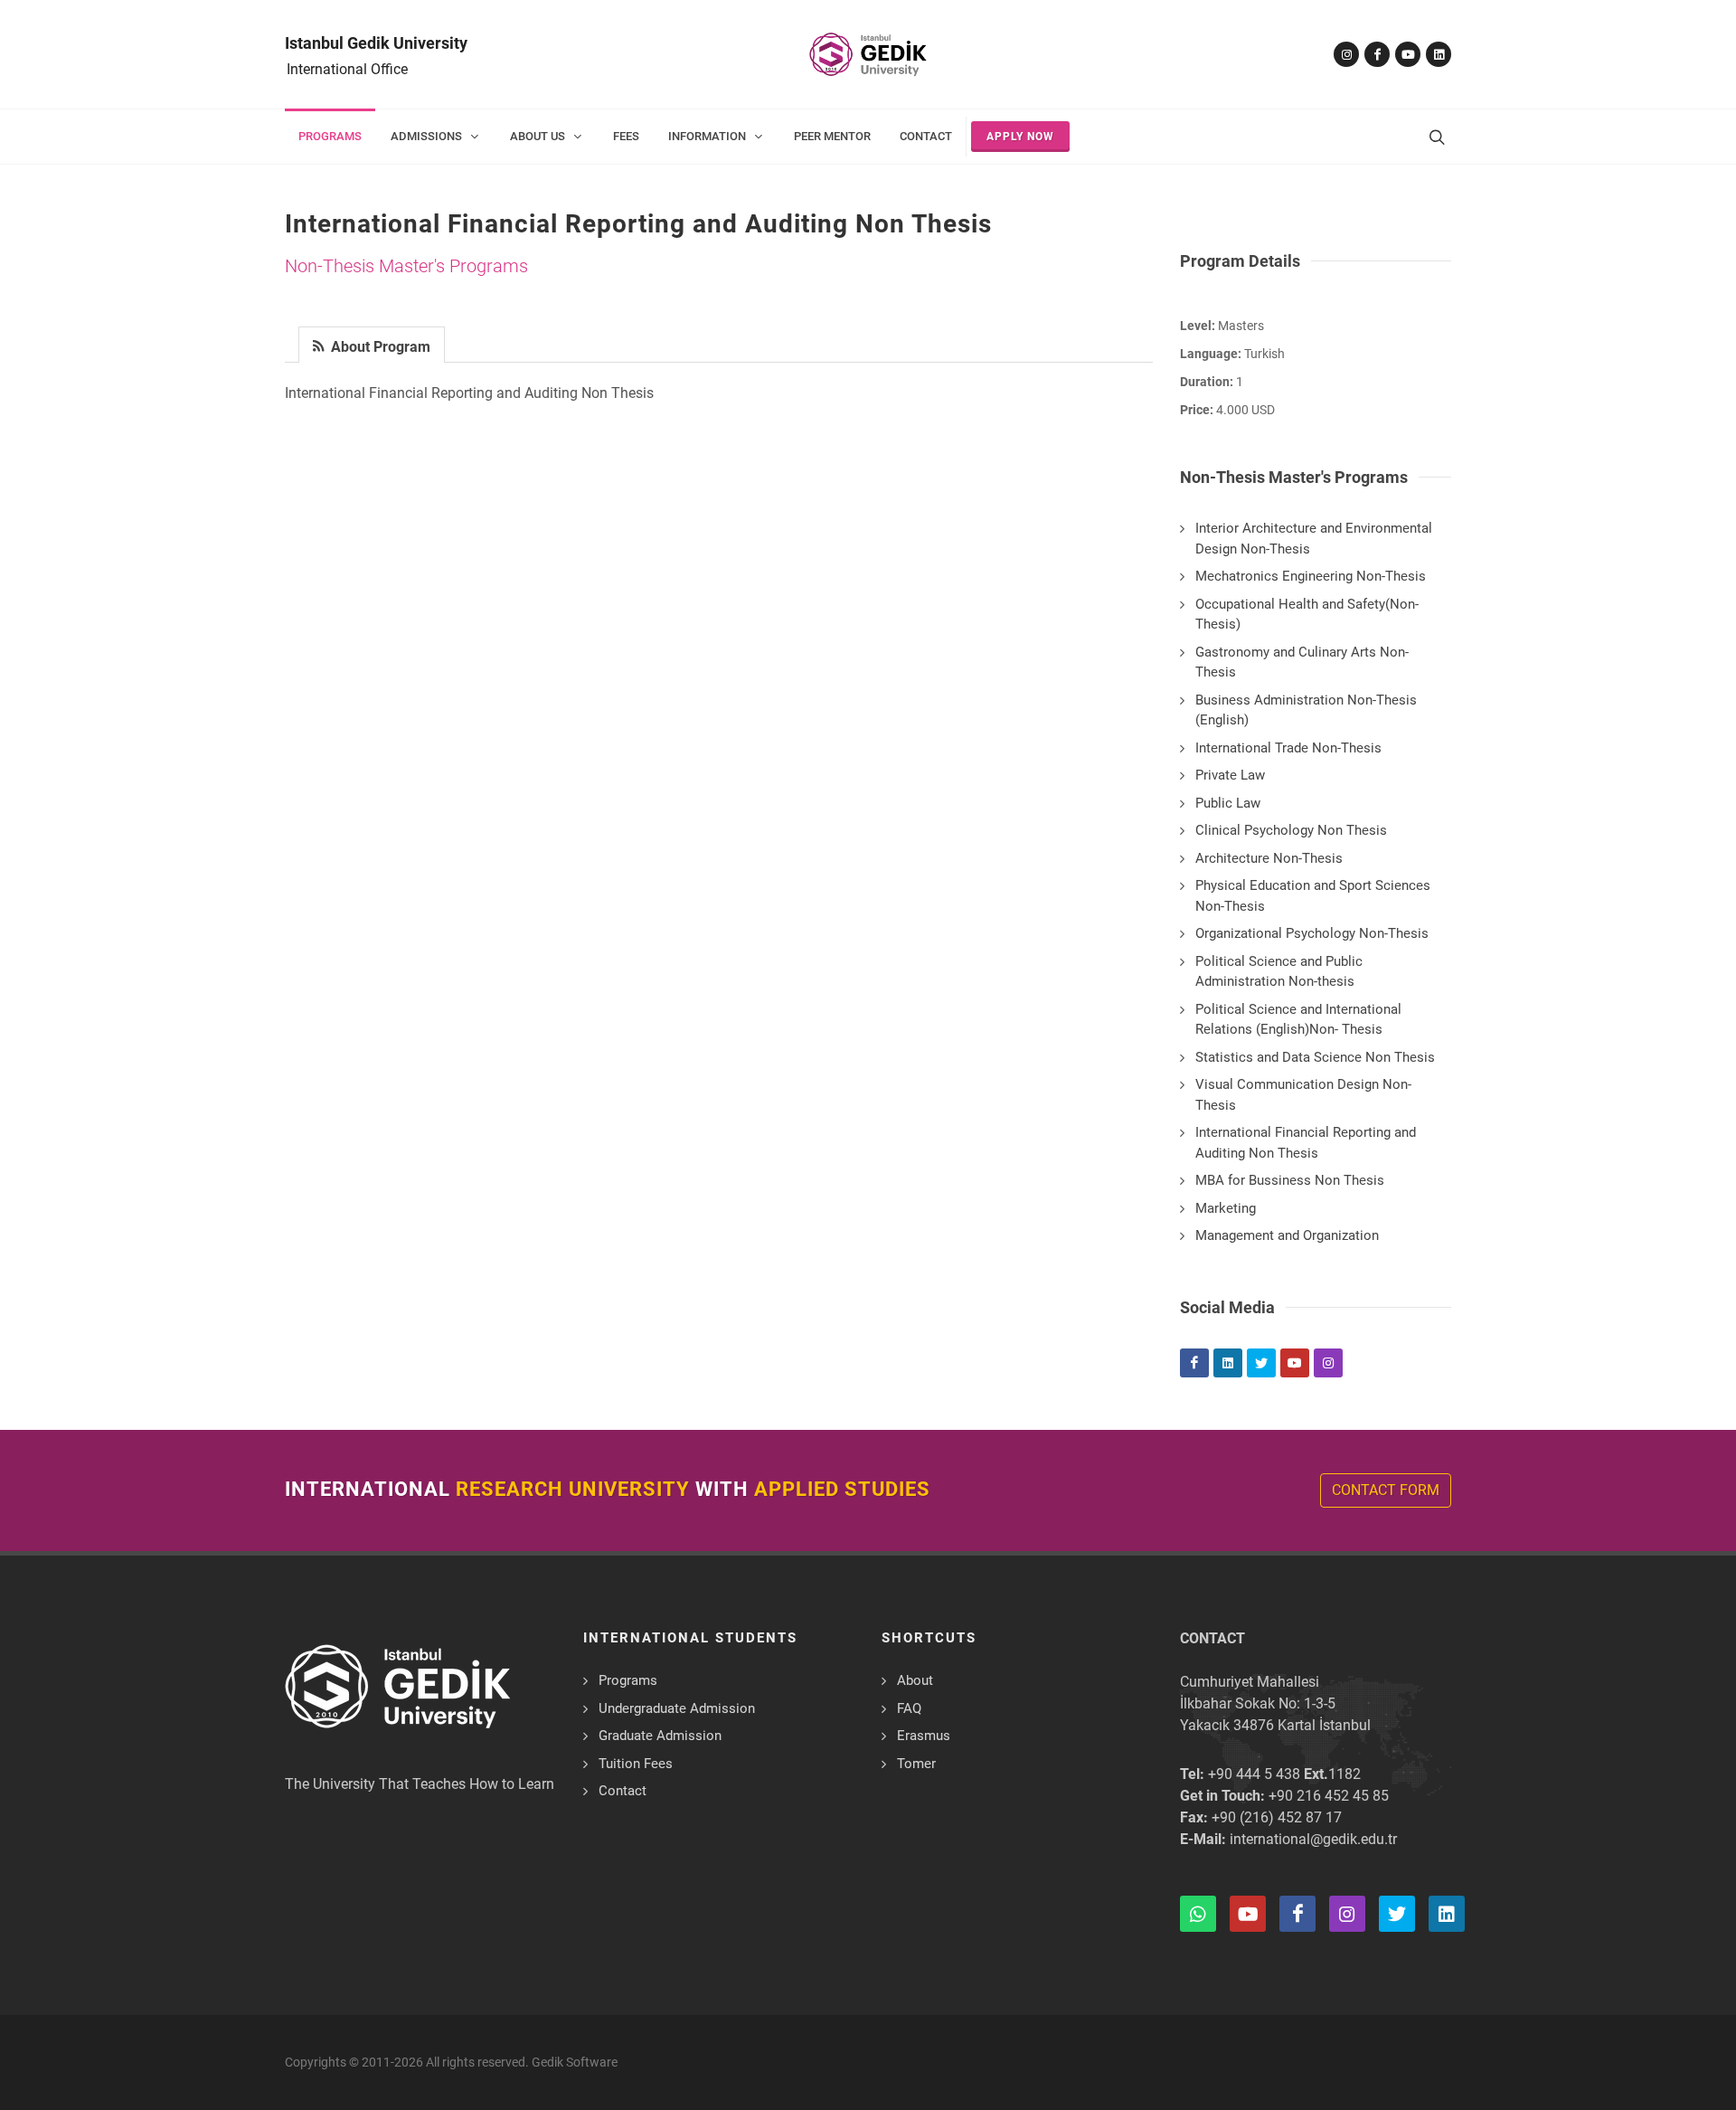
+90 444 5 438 (1254, 1774)
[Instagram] (1346, 54)
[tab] (372, 343)
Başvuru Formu (106, 2058)
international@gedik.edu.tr (1313, 1839)
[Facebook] (1377, 54)
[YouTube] (1408, 54)
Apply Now (1020, 137)
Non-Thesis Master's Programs (406, 266)
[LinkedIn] (1439, 54)
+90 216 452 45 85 (1329, 1796)
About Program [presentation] (379, 347)
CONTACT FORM (1386, 1490)
